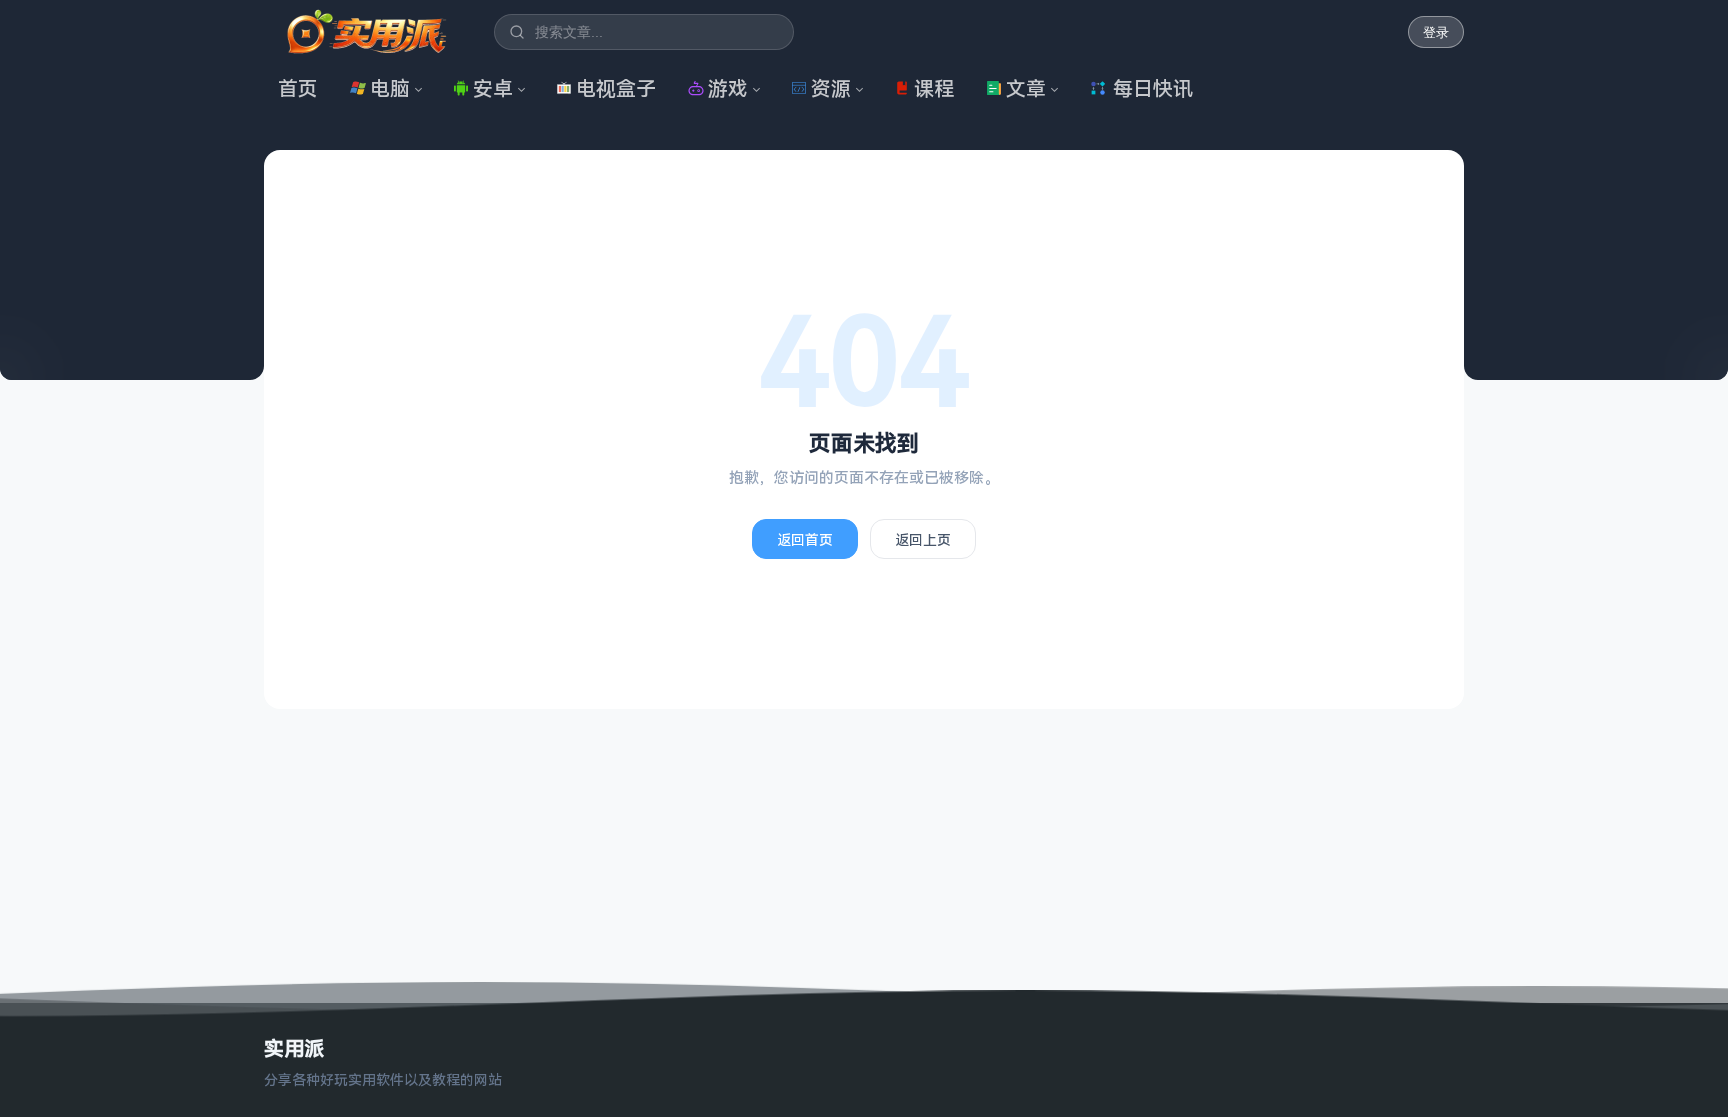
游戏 (728, 88)
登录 (1436, 32)
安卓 (493, 88)
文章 (1026, 88)
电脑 (390, 88)
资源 (831, 88)
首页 (298, 88)
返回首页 (805, 539)
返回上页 (923, 539)
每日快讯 (1153, 88)
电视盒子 (616, 88)
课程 (934, 88)
